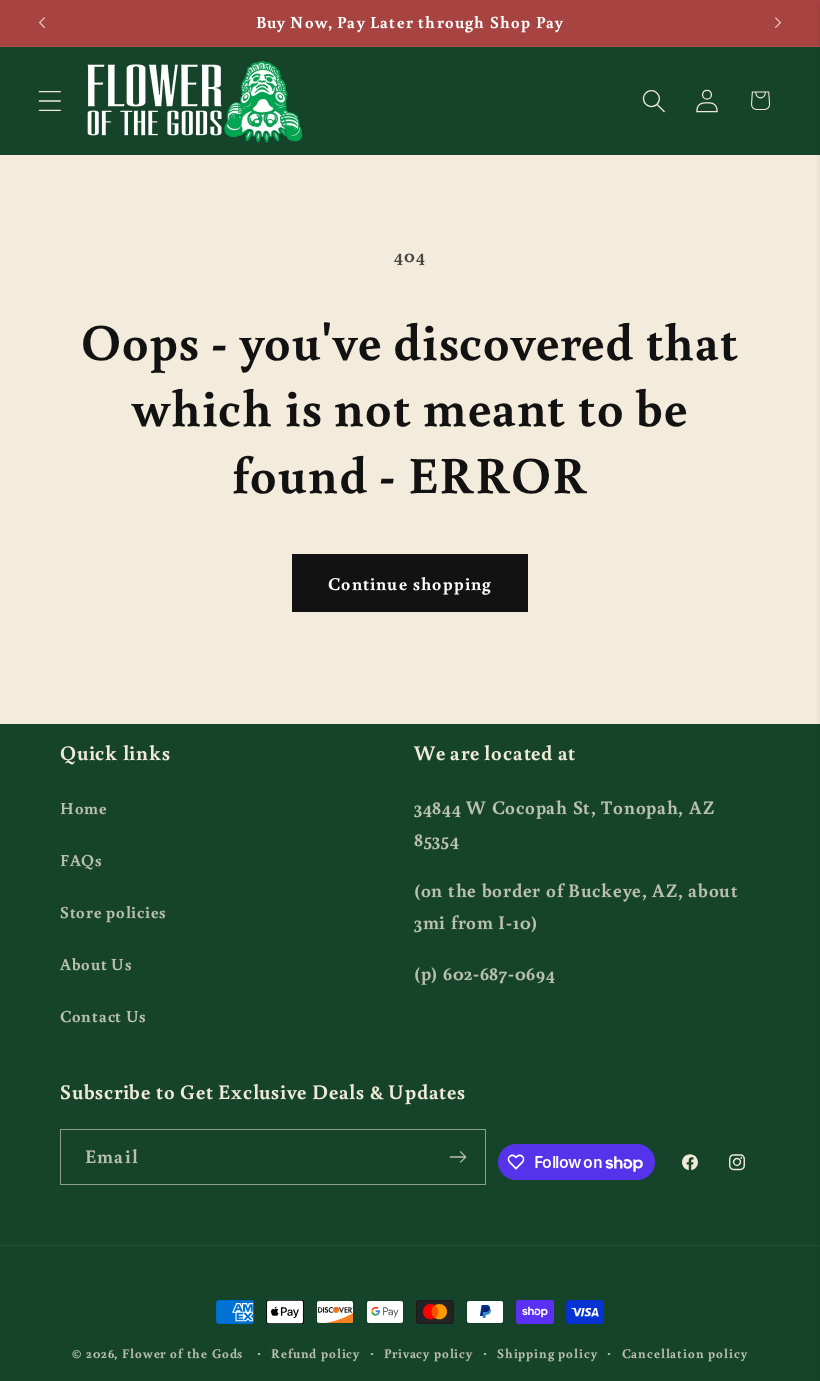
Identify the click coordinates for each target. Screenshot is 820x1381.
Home (84, 808)
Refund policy (315, 1353)
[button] (50, 100)
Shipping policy (547, 1353)
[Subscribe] (458, 1157)
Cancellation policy (685, 1353)
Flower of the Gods (182, 1353)
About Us (96, 964)
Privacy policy (428, 1353)
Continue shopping (409, 583)
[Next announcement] (778, 23)
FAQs (81, 860)
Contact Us (103, 1016)
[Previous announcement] (42, 23)
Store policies (113, 912)
